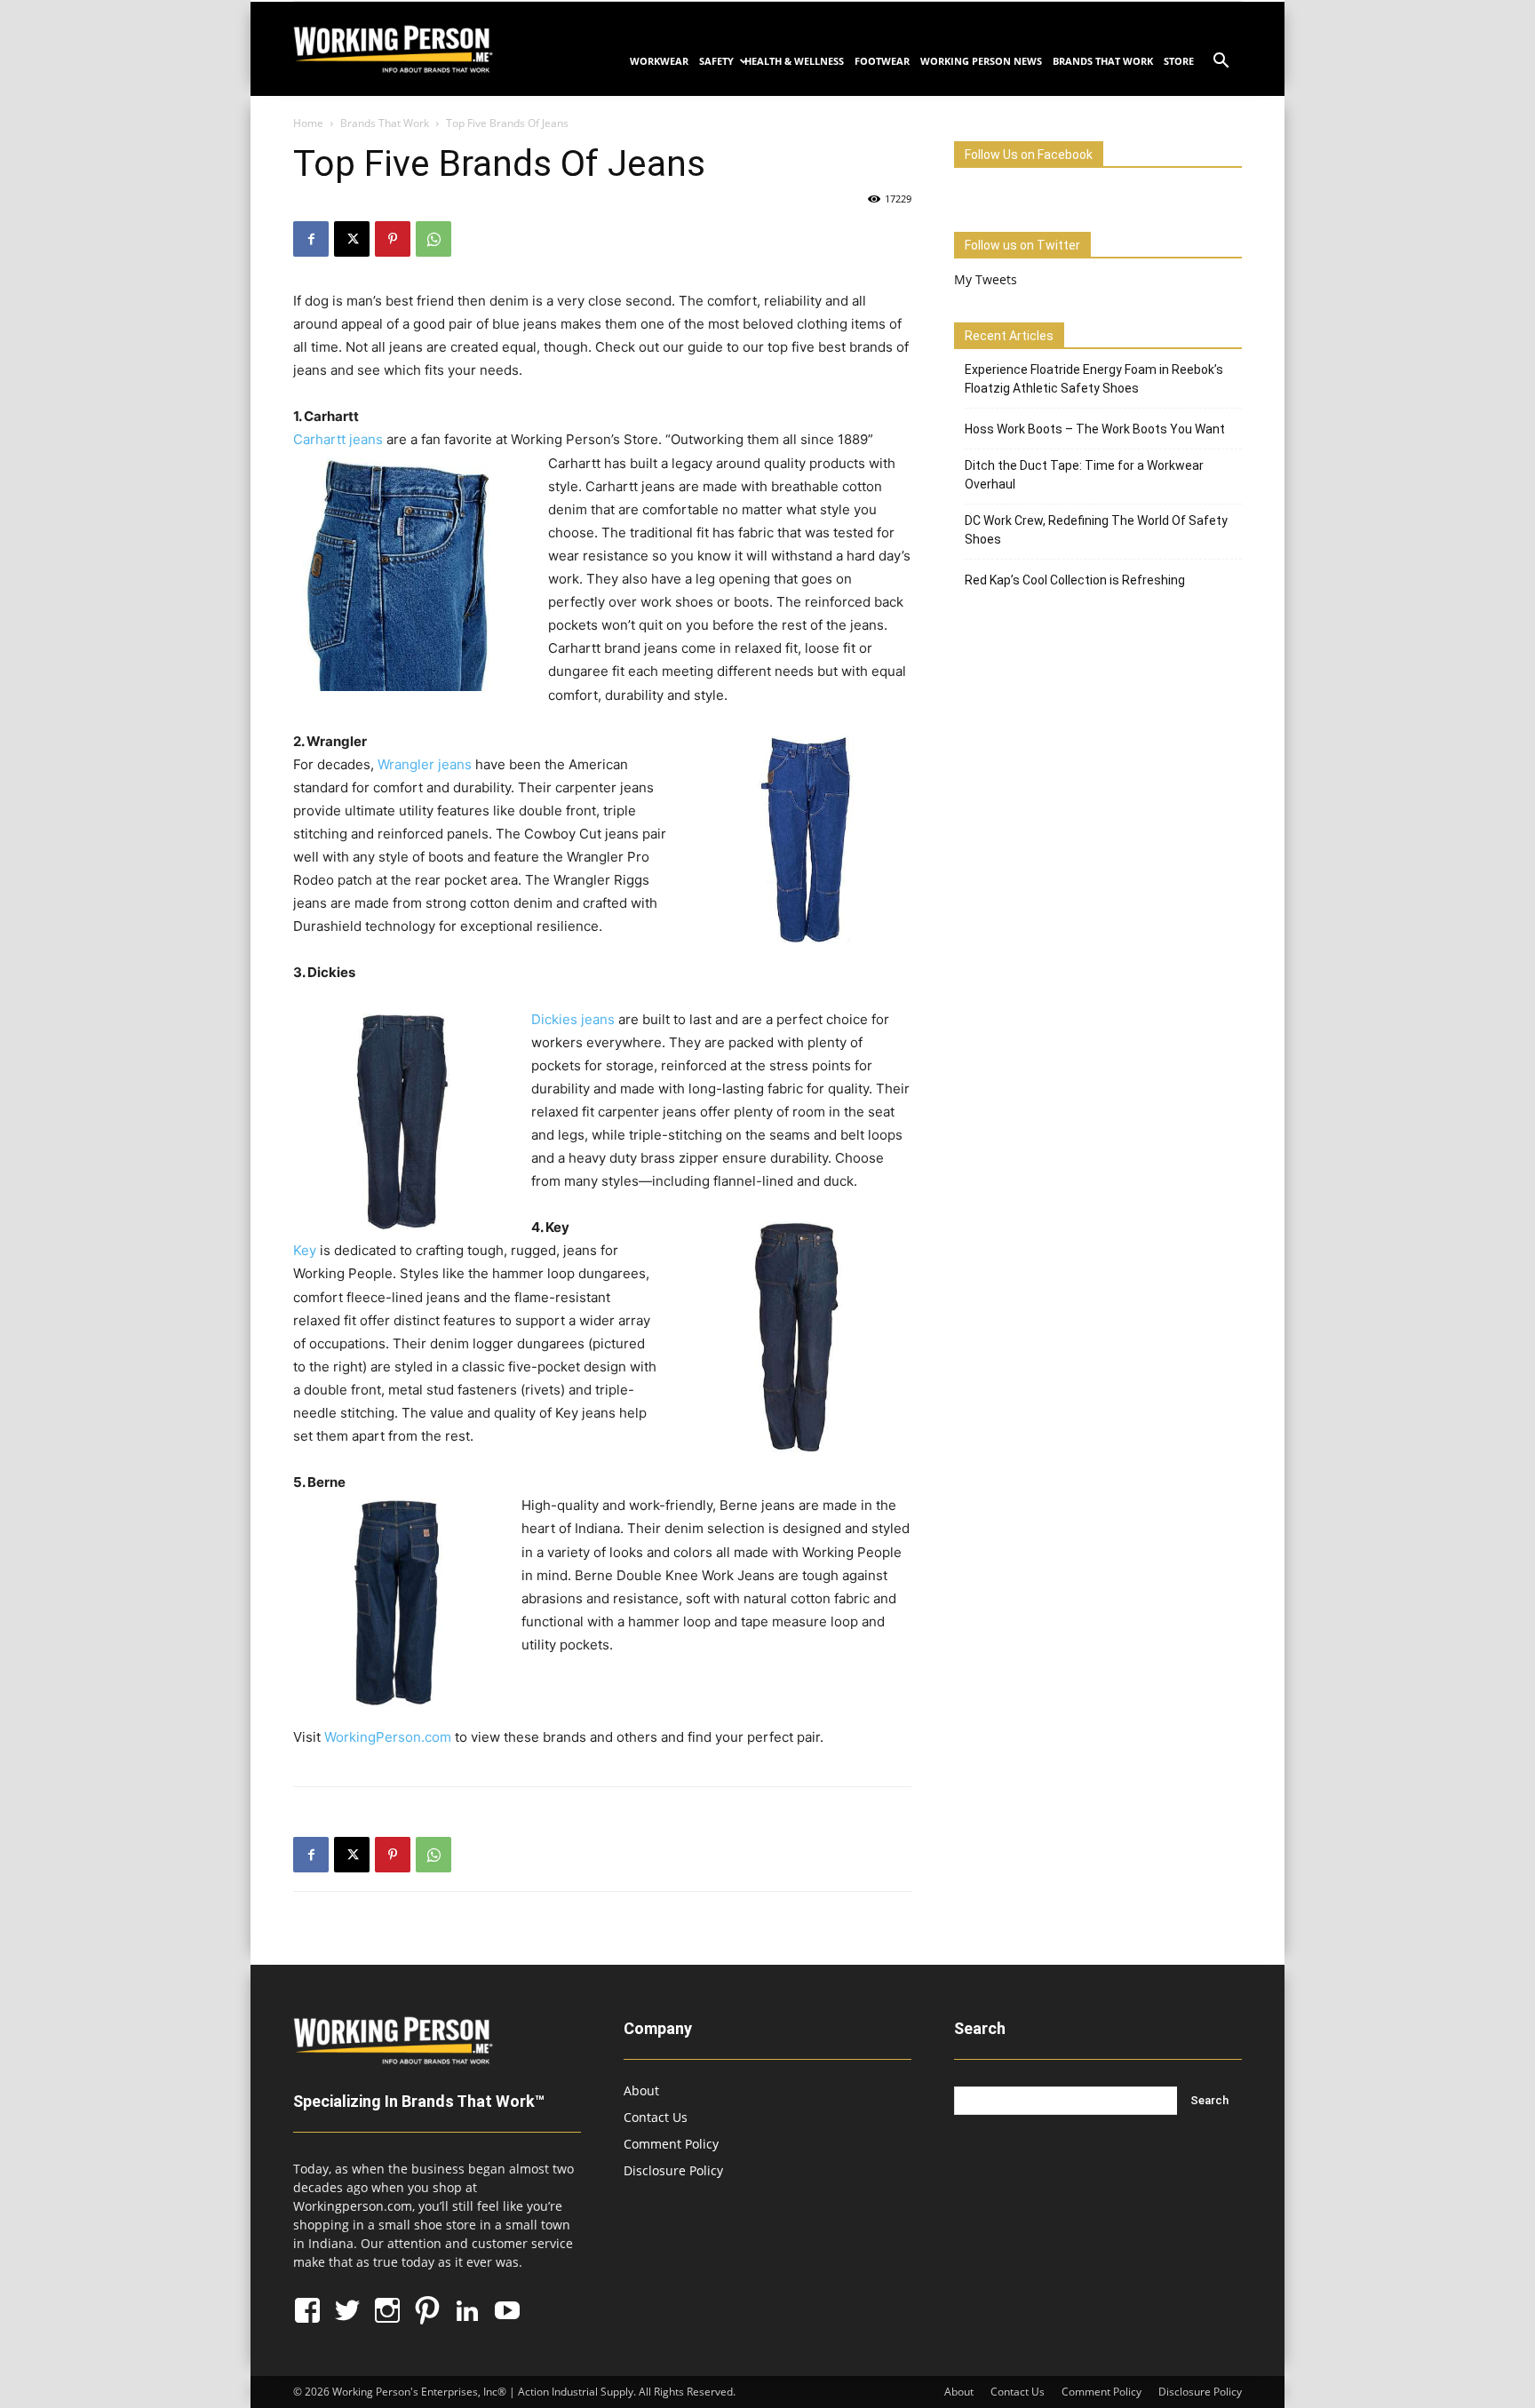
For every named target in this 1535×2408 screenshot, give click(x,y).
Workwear (659, 61)
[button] (1221, 63)
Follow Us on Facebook (1029, 155)
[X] (352, 239)
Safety (716, 61)
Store (1179, 61)
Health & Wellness (794, 61)
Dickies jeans (573, 1019)
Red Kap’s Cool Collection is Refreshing (1075, 580)
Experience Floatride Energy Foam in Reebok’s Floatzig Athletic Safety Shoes (1094, 379)
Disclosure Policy (673, 2170)
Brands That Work (1103, 61)
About (641, 2090)
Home (308, 123)
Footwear (882, 61)
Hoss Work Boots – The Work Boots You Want (1095, 429)
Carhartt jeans (338, 439)
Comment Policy (671, 2144)
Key (306, 1250)
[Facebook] (311, 239)
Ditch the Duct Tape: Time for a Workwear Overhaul (1084, 475)
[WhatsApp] (433, 239)
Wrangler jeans (425, 764)
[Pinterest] (393, 239)
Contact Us (656, 2117)
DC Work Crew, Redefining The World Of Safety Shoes (1096, 530)
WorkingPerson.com (388, 1737)
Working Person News (981, 61)
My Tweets (986, 279)
